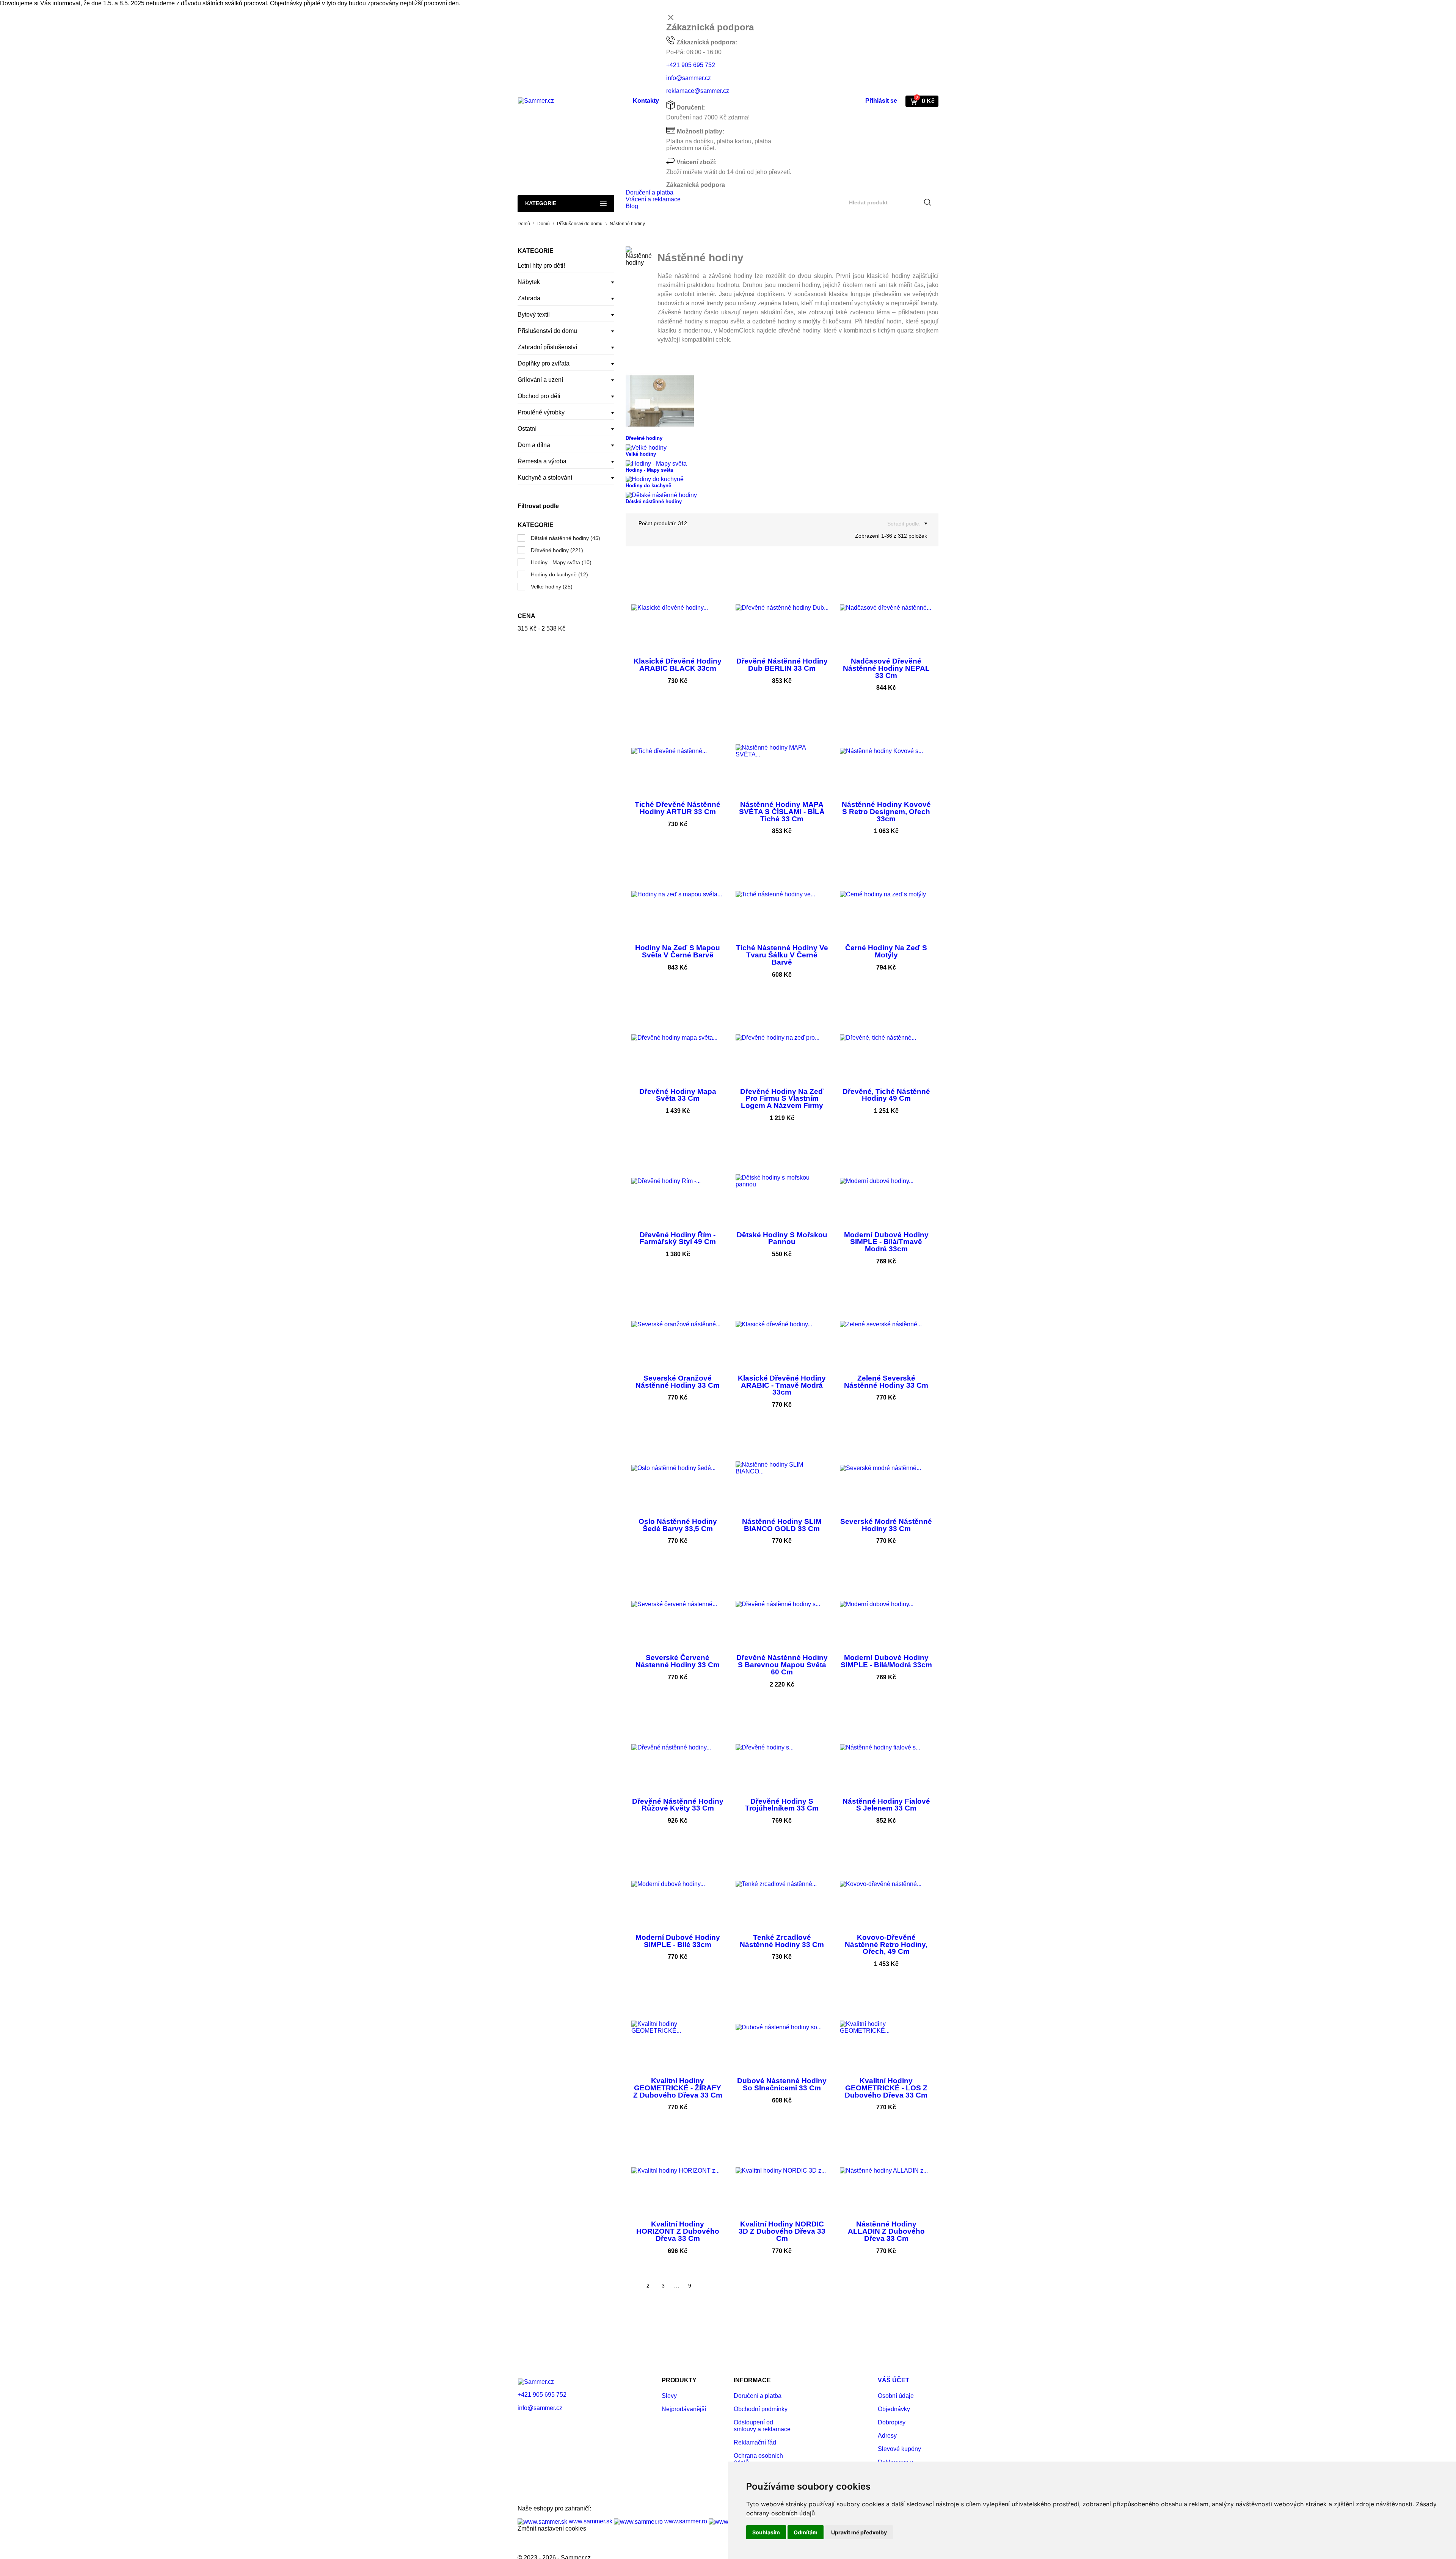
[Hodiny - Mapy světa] (656, 463)
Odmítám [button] (806, 2532)
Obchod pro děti (539, 396)
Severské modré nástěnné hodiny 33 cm (886, 1525)
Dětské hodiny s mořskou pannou (782, 1238)
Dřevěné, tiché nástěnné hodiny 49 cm (886, 1095)
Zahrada (529, 298)
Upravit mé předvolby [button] (859, 2532)
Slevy (669, 2396)
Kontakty (646, 101)
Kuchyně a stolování (545, 478)
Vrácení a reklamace (653, 199)
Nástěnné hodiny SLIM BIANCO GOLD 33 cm (782, 1525)
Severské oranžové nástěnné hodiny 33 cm (678, 1382)
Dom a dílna (534, 445)
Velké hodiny (552, 587)
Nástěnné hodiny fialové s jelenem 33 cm (886, 1805)
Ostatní (527, 429)
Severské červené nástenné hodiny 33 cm (678, 1661)
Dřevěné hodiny (557, 550)
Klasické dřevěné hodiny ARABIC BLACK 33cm (678, 665)
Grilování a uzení (540, 380)
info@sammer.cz (689, 78)
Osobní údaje (896, 2396)
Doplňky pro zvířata (544, 363)
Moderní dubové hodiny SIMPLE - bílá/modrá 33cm (886, 1661)
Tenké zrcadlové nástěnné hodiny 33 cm (782, 1941)
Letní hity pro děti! (541, 266)
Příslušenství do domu (547, 331)
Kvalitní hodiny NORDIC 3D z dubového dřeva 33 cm (782, 2231)
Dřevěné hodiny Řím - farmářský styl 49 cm (678, 1238)
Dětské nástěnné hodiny (566, 538)
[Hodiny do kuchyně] (655, 479)
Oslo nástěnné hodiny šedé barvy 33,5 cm (678, 1525)
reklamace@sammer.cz (698, 91)
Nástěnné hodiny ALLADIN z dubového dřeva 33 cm (886, 2231)
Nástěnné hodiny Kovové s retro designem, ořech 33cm (886, 811)
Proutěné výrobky (541, 412)
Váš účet (894, 2380)
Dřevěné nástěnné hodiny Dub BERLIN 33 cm (782, 665)
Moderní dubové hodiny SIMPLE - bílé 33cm (678, 1941)
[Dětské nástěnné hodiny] (661, 495)
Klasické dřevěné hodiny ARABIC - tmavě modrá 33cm (782, 1385)
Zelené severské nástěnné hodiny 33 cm (886, 1382)
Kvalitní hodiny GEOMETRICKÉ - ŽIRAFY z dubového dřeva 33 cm (678, 2088)
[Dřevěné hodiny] (660, 401)
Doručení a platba (650, 192)
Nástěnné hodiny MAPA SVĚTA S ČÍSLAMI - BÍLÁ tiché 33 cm (782, 811)
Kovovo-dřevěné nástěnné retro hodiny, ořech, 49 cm (886, 1944)
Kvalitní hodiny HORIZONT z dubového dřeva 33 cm (678, 2231)
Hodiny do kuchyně (559, 574)
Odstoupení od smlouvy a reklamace (762, 2426)
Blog (632, 206)
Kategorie (541, 203)
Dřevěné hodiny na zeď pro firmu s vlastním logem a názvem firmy (782, 1098)
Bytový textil (534, 315)
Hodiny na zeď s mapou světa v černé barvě (678, 951)
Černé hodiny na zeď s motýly (886, 951)
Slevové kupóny (899, 2449)
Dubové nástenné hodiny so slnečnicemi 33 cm (782, 2084)
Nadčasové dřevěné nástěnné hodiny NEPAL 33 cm (886, 668)
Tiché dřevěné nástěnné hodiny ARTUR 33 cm (678, 808)
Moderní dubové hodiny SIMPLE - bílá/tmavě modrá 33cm (886, 1242)
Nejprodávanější (684, 2409)
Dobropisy (892, 2422)
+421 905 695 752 (691, 65)
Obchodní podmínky (761, 2409)
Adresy (887, 2436)
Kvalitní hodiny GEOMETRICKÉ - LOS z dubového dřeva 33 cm (886, 2088)
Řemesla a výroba (542, 461)
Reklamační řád (755, 2442)
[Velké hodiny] (646, 447)
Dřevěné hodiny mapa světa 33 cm (678, 1095)
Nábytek (529, 282)
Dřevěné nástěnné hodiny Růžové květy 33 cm (678, 1805)
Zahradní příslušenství (547, 347)
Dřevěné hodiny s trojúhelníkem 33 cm (782, 1805)
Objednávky (894, 2409)
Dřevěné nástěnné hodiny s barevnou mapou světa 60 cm (782, 1665)
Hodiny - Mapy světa (561, 562)
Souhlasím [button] (766, 2532)
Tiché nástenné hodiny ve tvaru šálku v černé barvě (782, 955)
